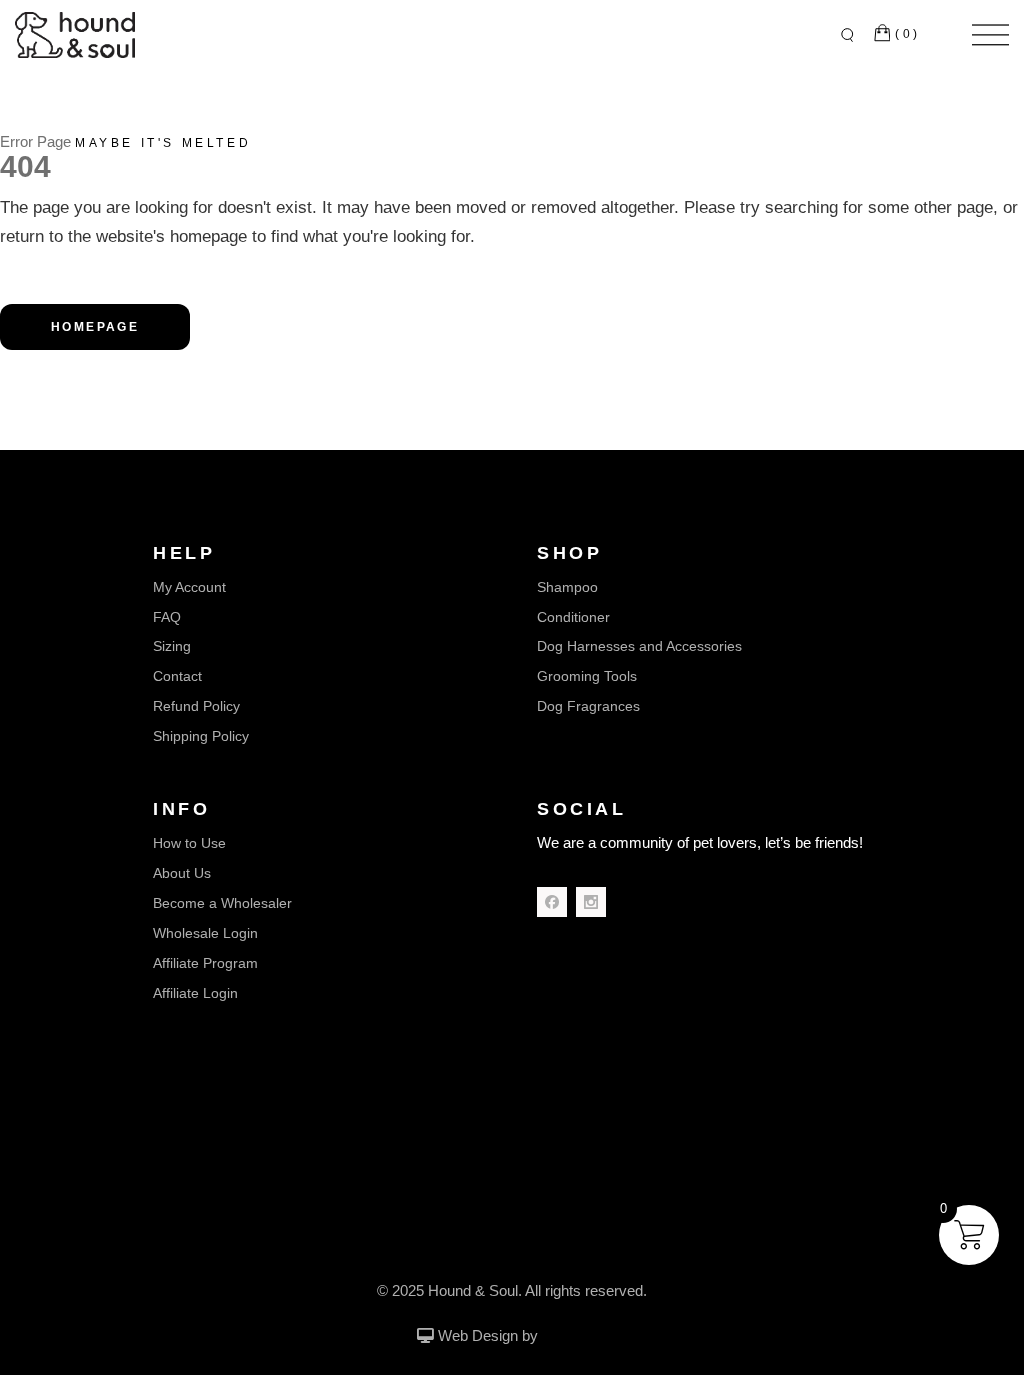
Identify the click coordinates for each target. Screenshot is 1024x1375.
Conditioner (573, 617)
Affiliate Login (195, 993)
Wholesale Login (205, 933)
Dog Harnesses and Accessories (639, 646)
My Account (189, 587)
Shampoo (567, 587)
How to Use (189, 843)
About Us (182, 873)
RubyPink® (575, 1336)
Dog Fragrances (588, 706)
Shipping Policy (201, 736)
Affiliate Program (205, 963)
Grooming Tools (587, 676)
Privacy (561, 1245)
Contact (177, 676)
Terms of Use (480, 1245)
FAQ (167, 617)
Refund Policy (196, 706)
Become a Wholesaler (222, 903)
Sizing (172, 646)
